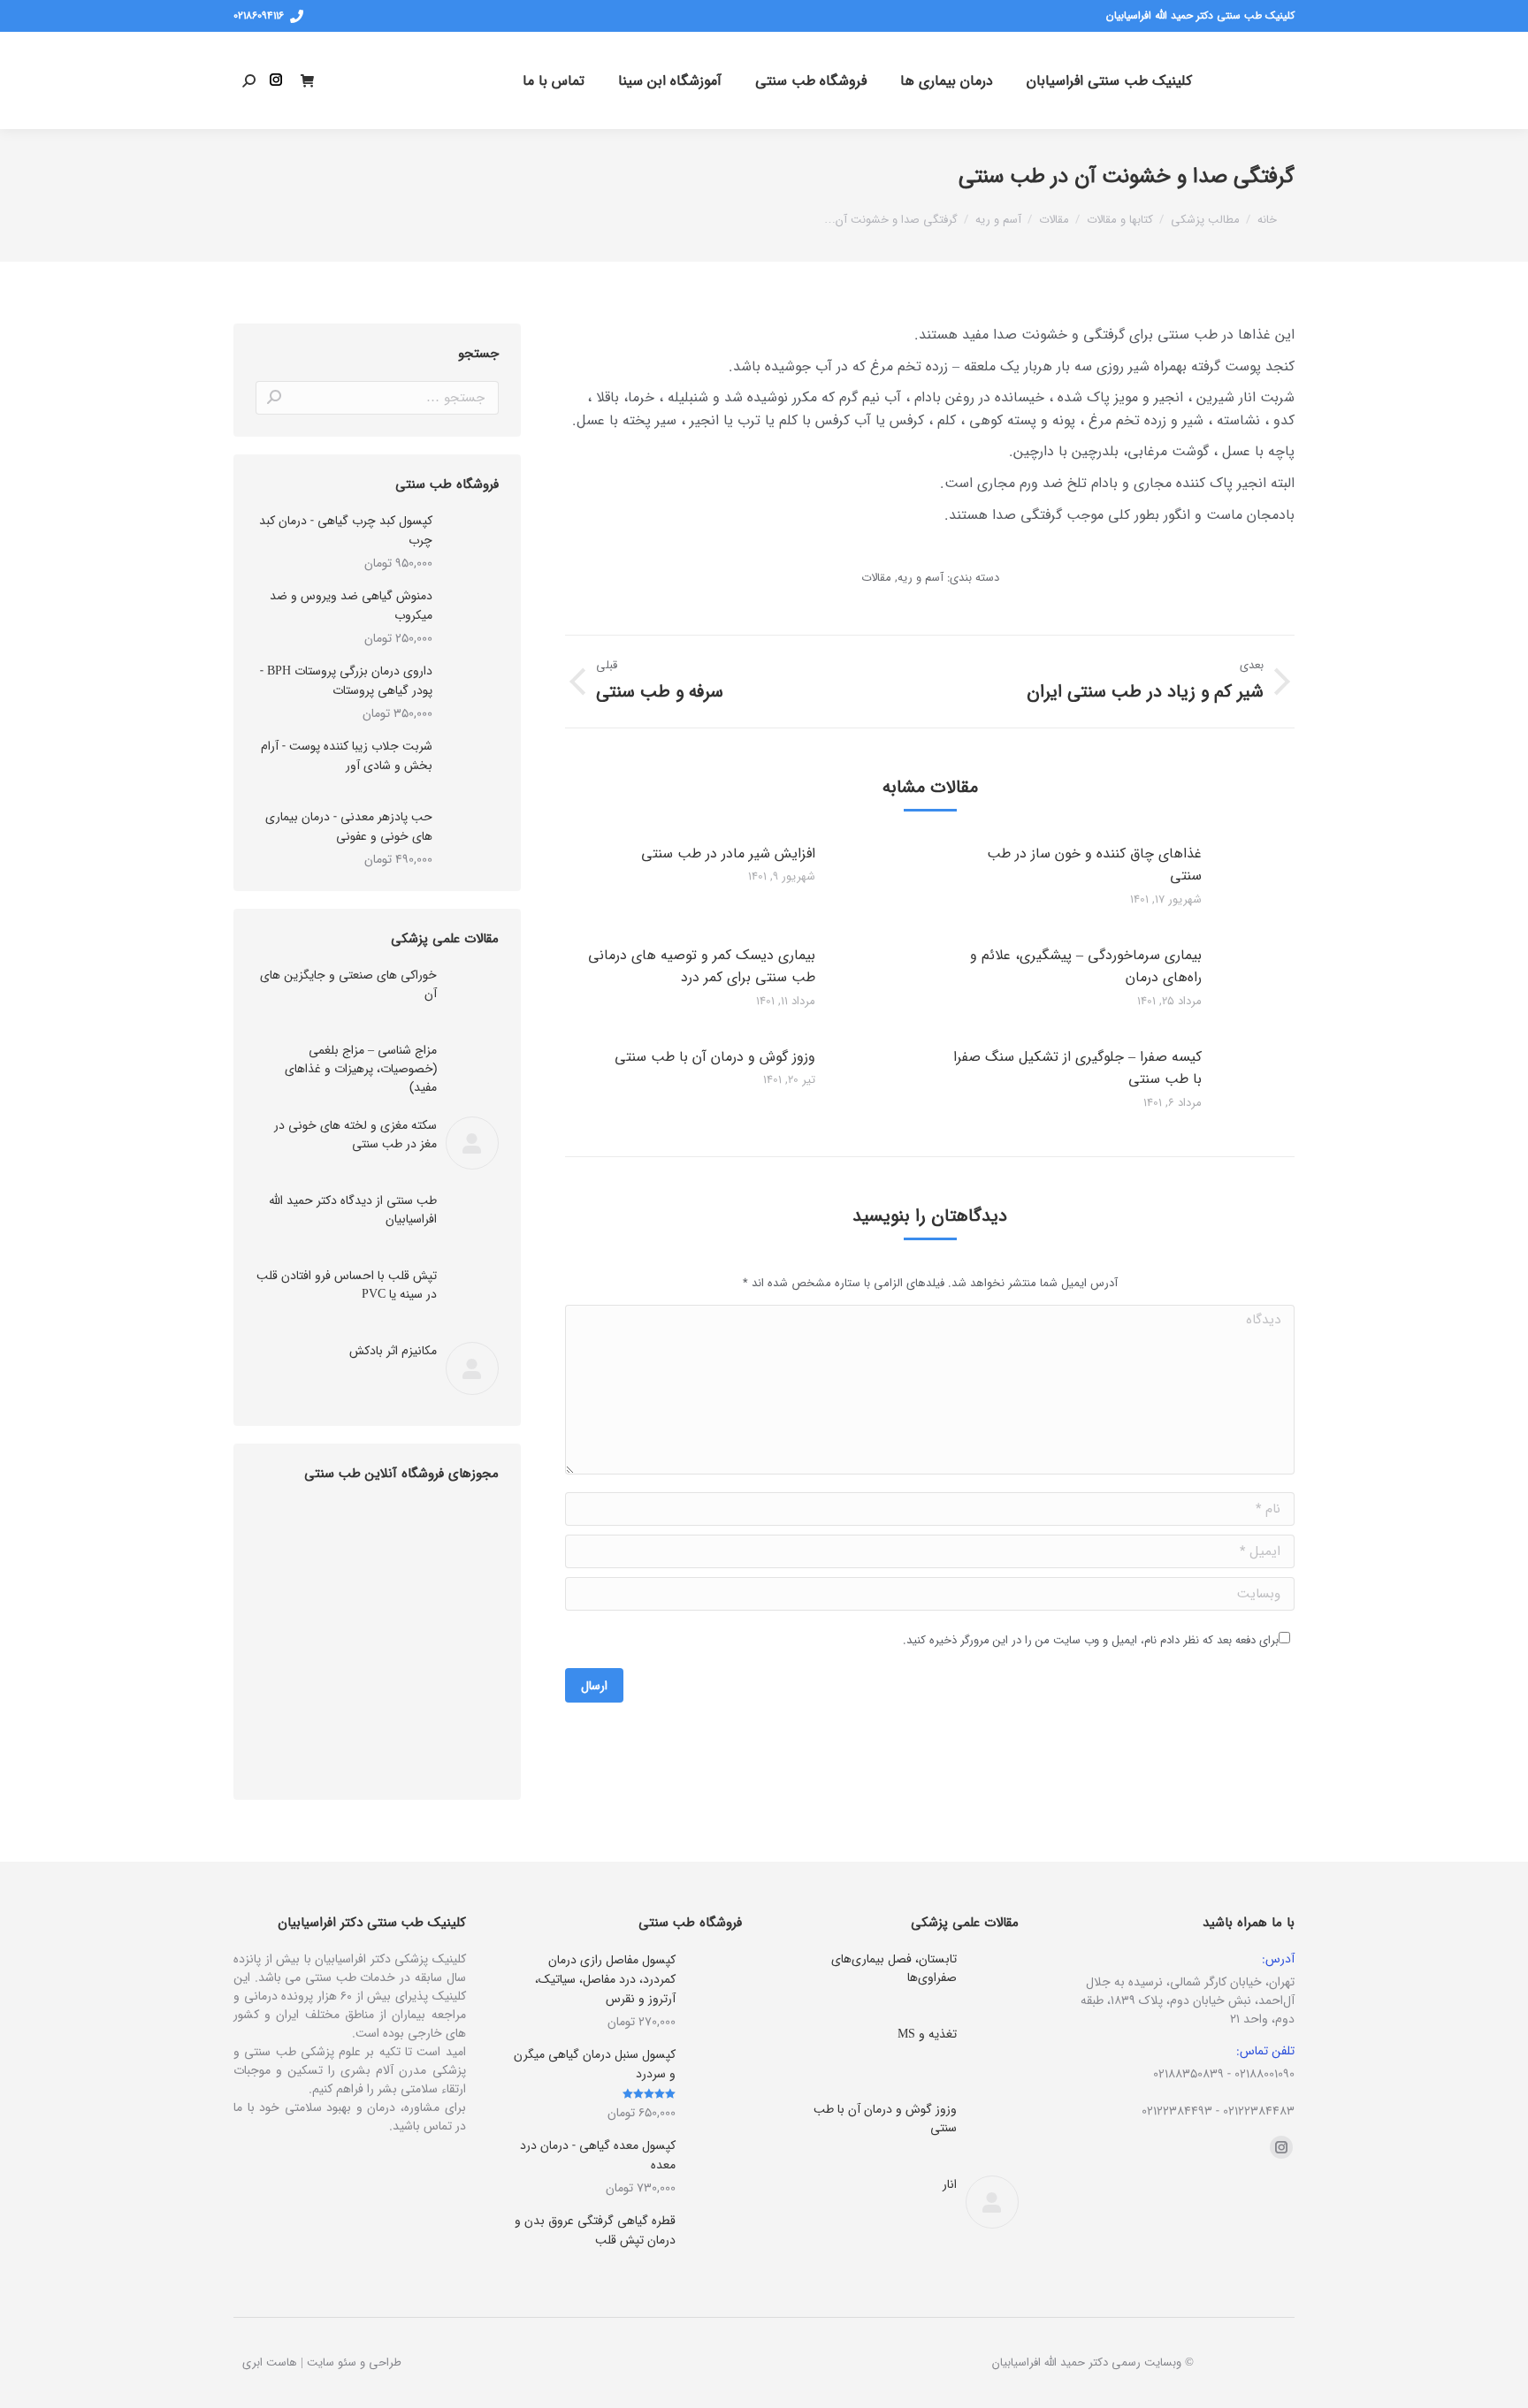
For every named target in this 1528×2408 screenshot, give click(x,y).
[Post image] (1268, 882)
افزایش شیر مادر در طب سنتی (728, 853)
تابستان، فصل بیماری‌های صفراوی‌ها (894, 1969)
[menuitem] (1109, 80)
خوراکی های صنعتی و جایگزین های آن (348, 985)
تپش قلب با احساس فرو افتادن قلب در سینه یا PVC (347, 1285)
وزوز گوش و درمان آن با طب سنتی (715, 1057)
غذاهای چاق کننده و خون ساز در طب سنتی (1094, 865)
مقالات (876, 578)
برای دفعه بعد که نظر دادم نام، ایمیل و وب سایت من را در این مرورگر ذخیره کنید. (1091, 1640)
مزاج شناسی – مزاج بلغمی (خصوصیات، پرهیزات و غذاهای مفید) (361, 1069)
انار (950, 2185)
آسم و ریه (921, 578)
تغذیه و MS (927, 2035)
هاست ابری (270, 2362)
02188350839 (1188, 2074)
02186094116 (259, 16)
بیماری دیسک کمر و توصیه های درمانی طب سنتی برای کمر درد (702, 967)
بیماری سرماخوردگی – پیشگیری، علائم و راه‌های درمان (1086, 967)
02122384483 (1259, 2111)
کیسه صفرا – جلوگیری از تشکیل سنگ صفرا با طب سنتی (1077, 1068)
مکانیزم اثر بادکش (393, 1351)
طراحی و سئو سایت (354, 2362)
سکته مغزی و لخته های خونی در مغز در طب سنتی (355, 1135)
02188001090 (1264, 2074)
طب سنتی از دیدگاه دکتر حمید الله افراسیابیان (353, 1210)
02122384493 (1177, 2111)
